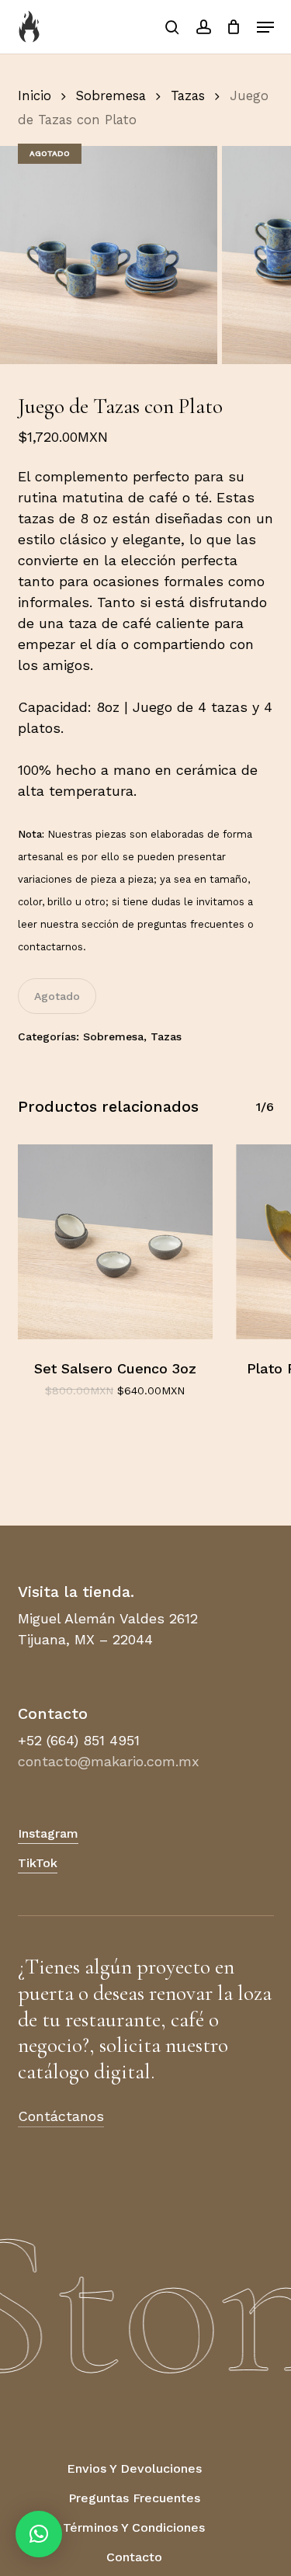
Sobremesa (111, 96)
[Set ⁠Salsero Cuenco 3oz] (115, 1242)
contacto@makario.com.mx (109, 1761)
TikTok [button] (38, 1863)
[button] (265, 27)
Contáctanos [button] (61, 2116)
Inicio (35, 96)
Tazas (188, 96)
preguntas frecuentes (191, 924)
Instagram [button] (48, 1833)
